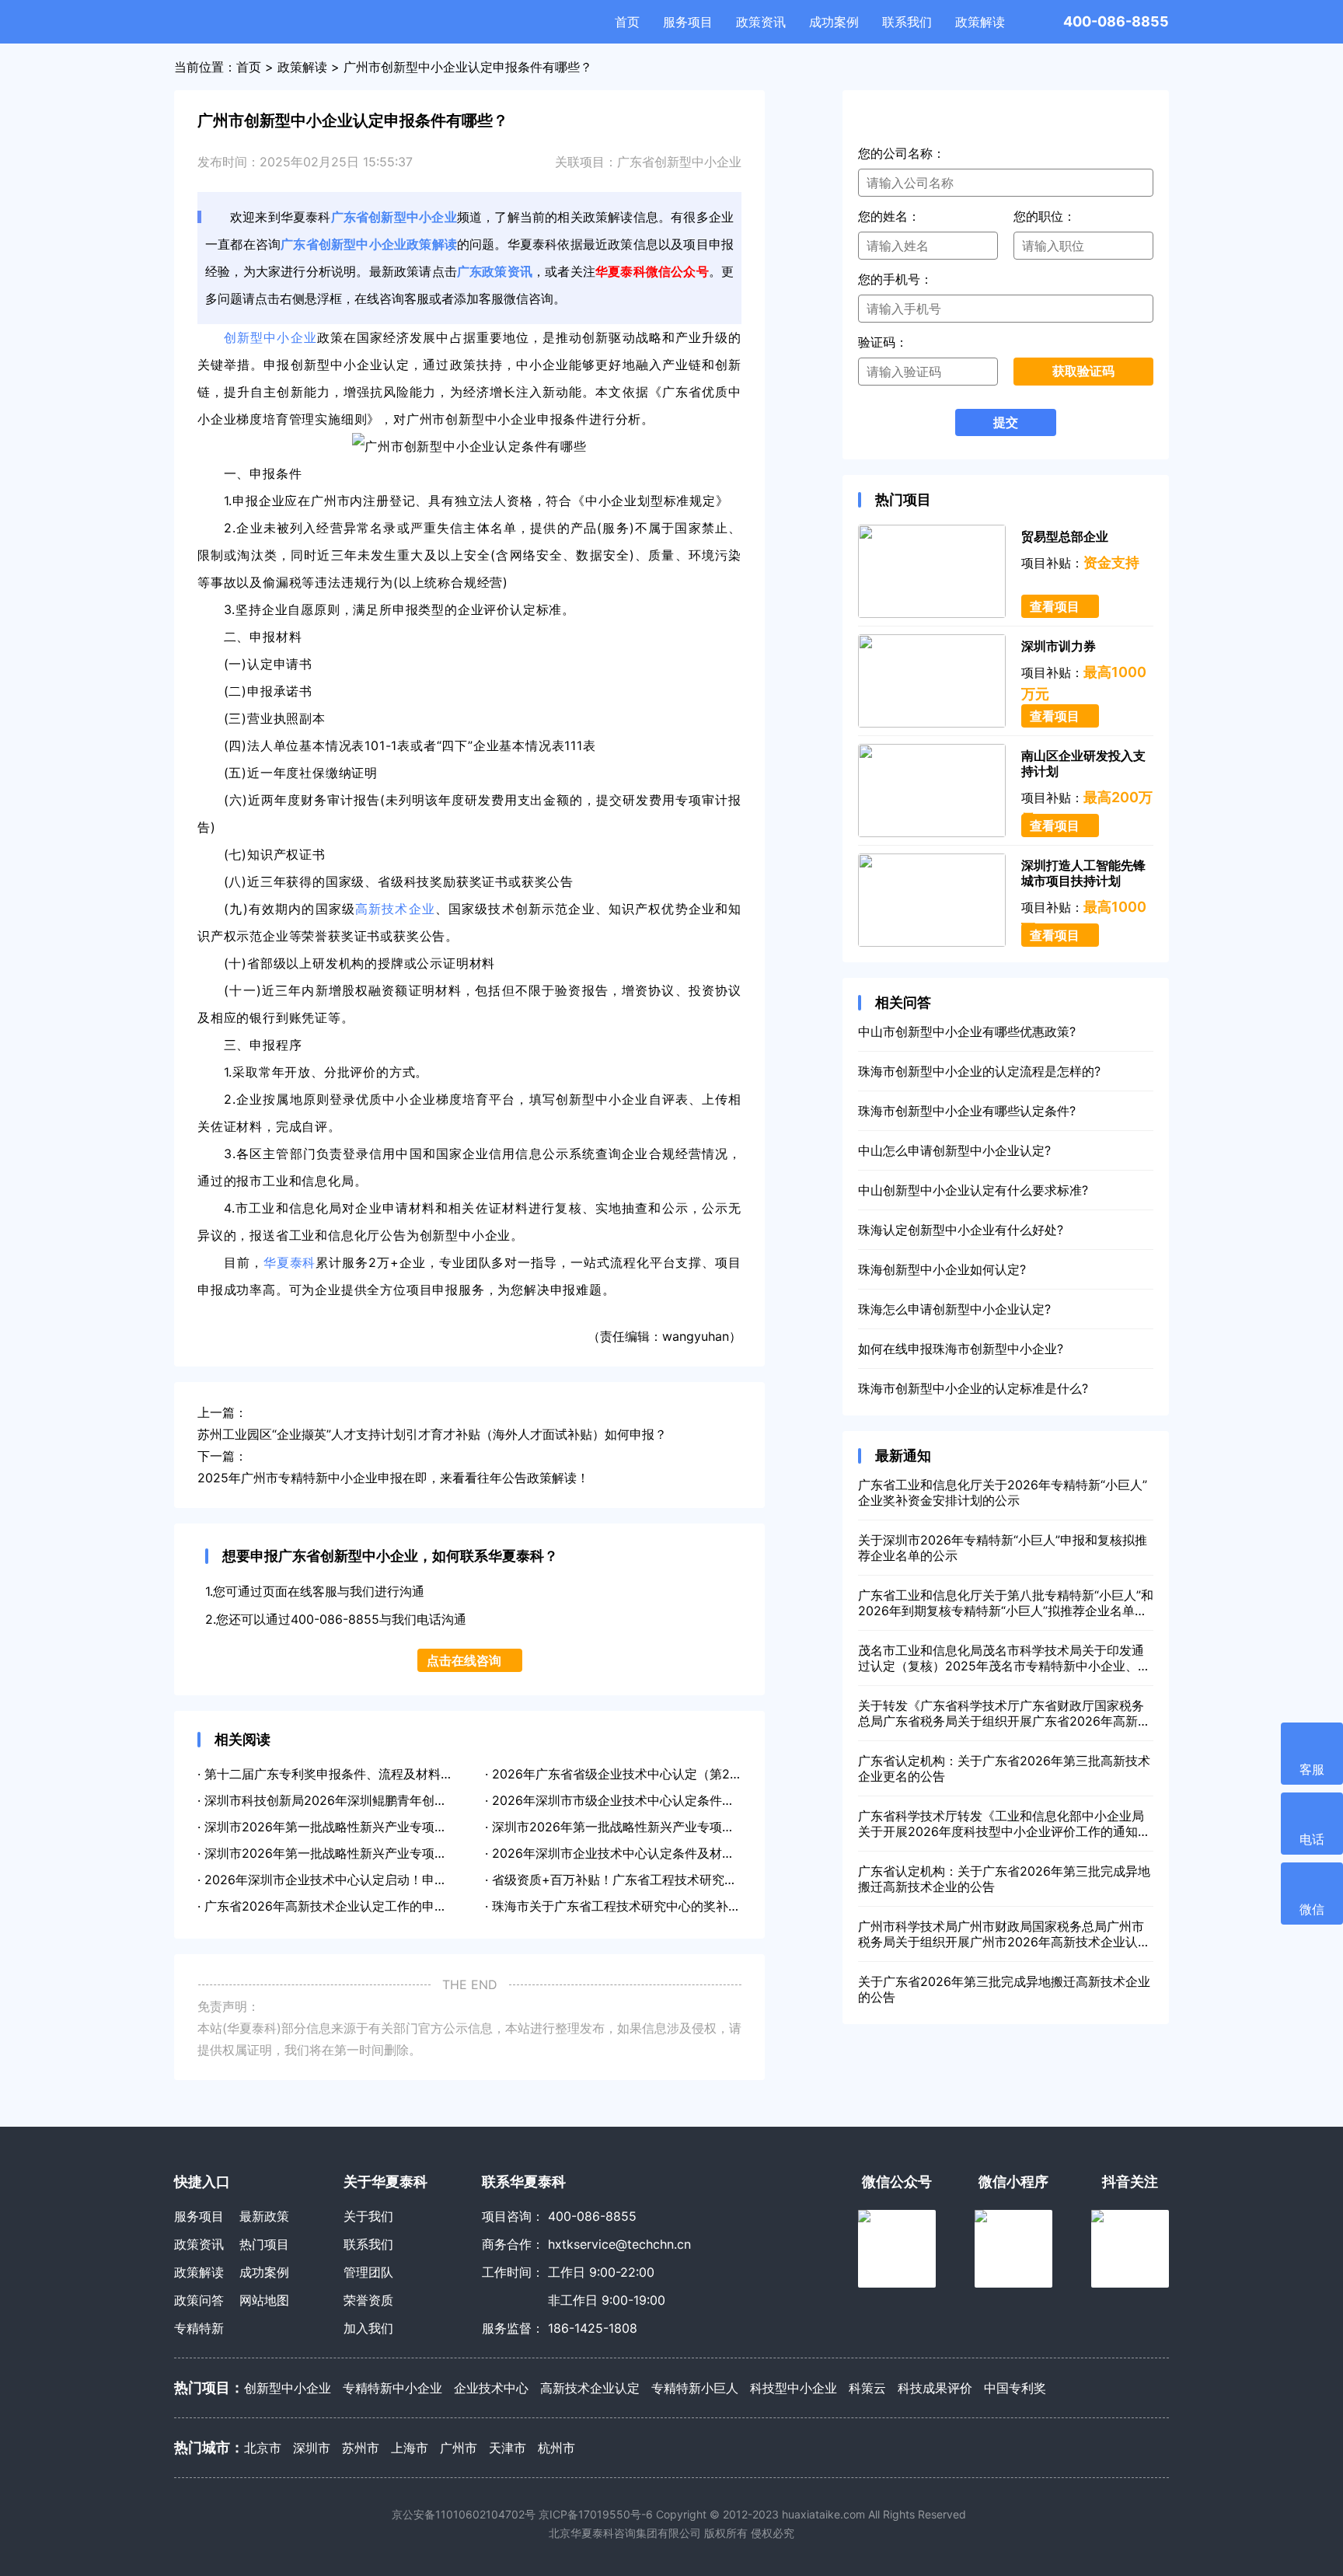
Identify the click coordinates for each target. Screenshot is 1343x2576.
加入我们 (368, 2328)
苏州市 (361, 2448)
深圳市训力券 (1059, 646)
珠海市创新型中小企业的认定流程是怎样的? (979, 1071)
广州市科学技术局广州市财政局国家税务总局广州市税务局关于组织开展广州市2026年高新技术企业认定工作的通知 (1004, 1934)
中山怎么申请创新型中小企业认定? (954, 1150)
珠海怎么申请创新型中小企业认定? (954, 1309)
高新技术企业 (395, 909)
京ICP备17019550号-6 (596, 2514)
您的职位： (1045, 216)
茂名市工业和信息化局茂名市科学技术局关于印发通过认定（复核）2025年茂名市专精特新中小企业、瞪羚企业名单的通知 (1004, 1658)
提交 (1006, 422)
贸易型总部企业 (1065, 536)
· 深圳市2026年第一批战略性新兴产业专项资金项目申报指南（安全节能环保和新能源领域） (453, 1827)
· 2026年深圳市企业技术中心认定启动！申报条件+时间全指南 (370, 1880)
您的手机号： (895, 279)
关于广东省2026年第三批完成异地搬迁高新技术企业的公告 (1004, 1989)
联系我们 (907, 22)
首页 (627, 22)
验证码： (883, 342)
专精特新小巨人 (695, 2388)
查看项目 (1055, 606)
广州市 (459, 2448)
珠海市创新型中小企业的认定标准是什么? (973, 1388)
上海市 (410, 2448)
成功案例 (834, 22)
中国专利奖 (1015, 2388)
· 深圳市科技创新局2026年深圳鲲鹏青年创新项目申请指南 (359, 1800)
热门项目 (264, 2244)
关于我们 (368, 2216)
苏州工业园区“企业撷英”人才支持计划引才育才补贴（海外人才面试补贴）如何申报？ (432, 1434)
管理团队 (368, 2272)
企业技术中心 (491, 2388)
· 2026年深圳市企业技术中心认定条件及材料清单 (622, 1853)
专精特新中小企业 (392, 2388)
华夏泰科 (242, 22)
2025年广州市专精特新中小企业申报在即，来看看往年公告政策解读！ (393, 1478)
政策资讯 (761, 22)
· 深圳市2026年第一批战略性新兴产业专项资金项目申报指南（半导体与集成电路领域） (440, 1853)
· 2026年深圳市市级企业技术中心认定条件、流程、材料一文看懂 (666, 1800)
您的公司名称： (902, 153)
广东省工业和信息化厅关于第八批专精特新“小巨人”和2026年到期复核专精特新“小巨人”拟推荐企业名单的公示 (1006, 1603)
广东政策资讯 (495, 271)
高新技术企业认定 (590, 2388)
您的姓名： (889, 216)
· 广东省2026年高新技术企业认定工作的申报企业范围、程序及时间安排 (397, 1906)
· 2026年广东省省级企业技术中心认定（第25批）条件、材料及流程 (673, 1774)
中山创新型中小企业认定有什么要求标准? (973, 1190)
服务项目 (688, 22)
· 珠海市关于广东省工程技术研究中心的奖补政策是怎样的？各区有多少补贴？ (700, 1906)
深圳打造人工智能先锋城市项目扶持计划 (1083, 873)
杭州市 (556, 2448)
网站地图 (264, 2300)
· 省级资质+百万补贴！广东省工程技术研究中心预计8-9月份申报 (665, 1880)
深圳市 (312, 2448)
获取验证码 (1083, 371)
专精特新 (199, 2328)
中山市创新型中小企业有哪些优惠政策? (967, 1031)
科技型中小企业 (794, 2388)
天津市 (508, 2448)
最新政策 (264, 2216)
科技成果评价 (935, 2388)
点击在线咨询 (464, 1660)
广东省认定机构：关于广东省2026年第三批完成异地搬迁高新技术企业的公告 (1004, 1879)
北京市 (263, 2448)
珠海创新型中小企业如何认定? (942, 1269)
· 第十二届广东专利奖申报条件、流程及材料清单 (331, 1774)
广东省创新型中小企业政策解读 (369, 244)
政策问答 (199, 2300)
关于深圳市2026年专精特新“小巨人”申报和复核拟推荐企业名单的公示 (1003, 1548)
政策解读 (980, 22)
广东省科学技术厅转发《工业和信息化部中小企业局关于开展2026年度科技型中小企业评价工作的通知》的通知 (1004, 1824)
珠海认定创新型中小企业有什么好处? (961, 1230)
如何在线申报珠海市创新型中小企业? (961, 1349)
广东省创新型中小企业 (679, 162)
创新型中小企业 (270, 337)
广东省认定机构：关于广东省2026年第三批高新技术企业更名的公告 (1004, 1768)
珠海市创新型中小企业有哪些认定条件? (967, 1111)
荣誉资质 (368, 2300)
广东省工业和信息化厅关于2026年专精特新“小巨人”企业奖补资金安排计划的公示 (1003, 1492)
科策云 (867, 2388)
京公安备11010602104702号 (464, 2514)
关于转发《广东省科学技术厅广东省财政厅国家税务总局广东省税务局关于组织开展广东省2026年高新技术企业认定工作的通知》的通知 (1004, 1713)
